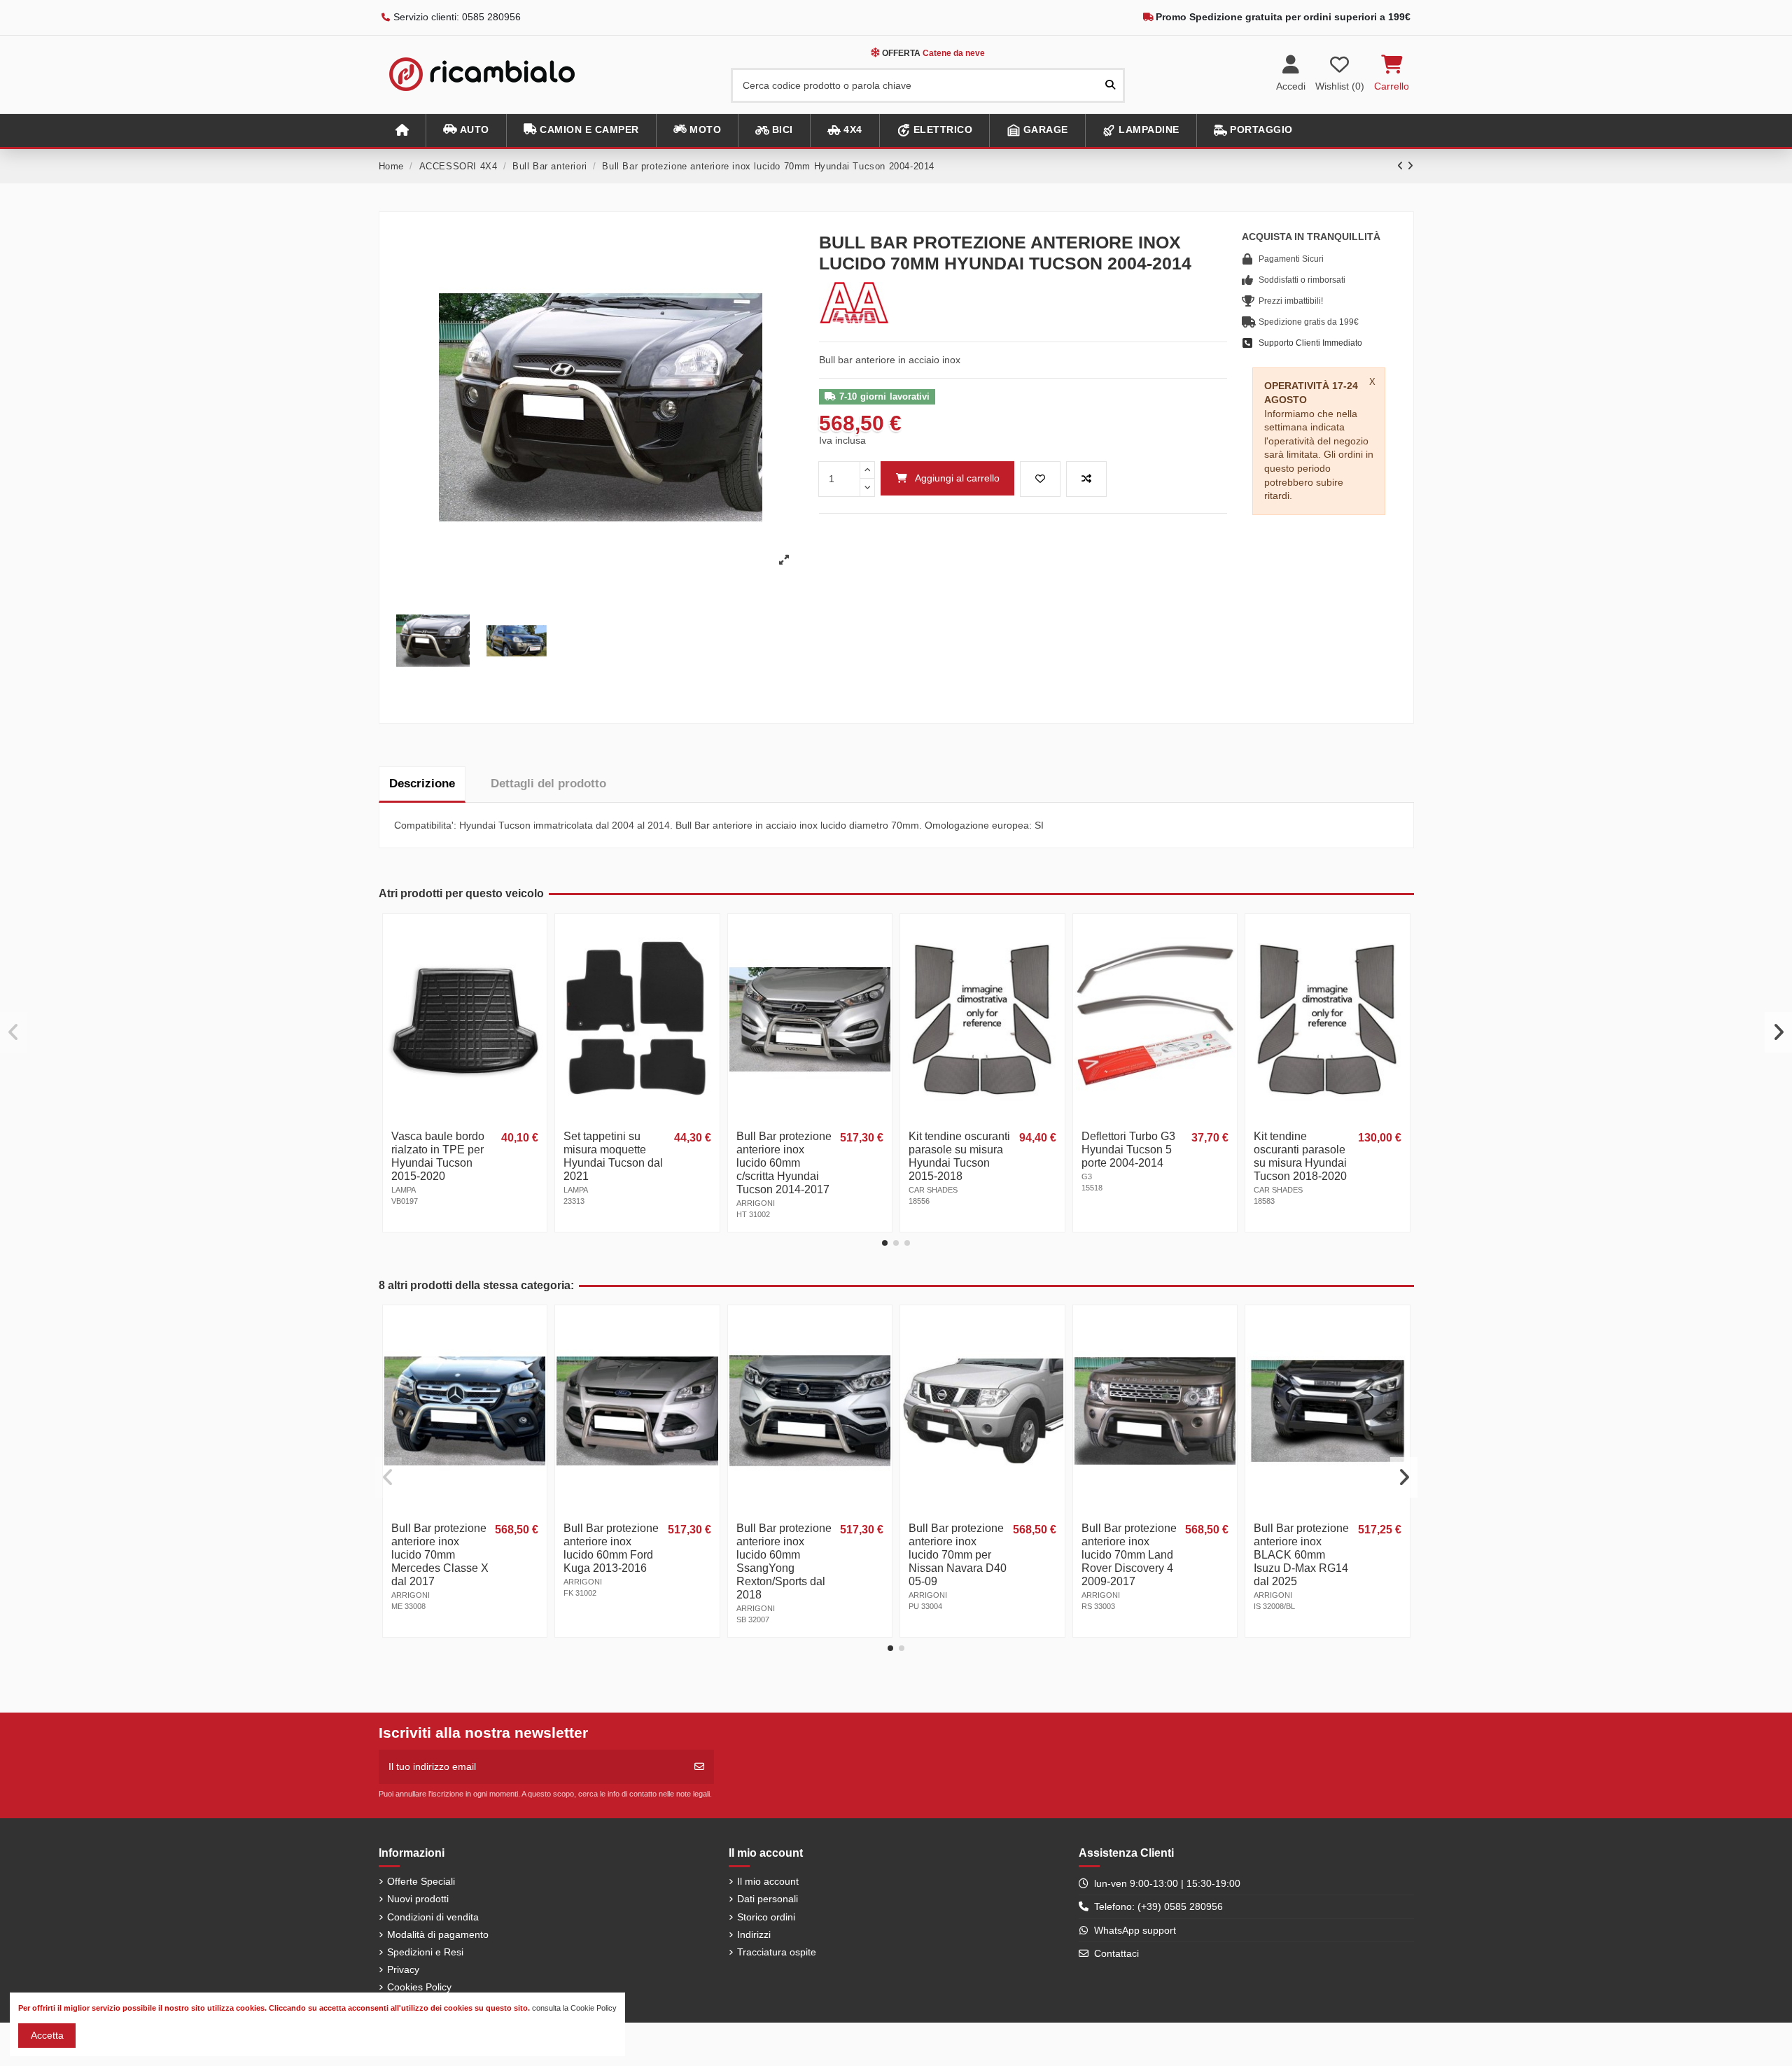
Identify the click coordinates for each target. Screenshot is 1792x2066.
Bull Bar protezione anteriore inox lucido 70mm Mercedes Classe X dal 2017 (440, 1555)
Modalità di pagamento (438, 1934)
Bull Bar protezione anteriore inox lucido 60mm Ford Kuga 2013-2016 (611, 1548)
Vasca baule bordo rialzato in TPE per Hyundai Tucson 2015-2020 (438, 1156)
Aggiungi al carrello (957, 478)
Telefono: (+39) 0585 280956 (1158, 1906)
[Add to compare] (1086, 479)
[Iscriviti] (699, 1767)
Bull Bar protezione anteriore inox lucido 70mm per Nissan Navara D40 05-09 (958, 1555)
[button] (466, 131)
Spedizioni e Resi (425, 1952)
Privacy (403, 1969)
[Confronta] (535, 960)
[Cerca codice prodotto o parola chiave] (1110, 85)
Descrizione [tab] (422, 783)
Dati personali (768, 1899)
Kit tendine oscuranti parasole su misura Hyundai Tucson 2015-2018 (959, 1156)
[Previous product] (1402, 166)
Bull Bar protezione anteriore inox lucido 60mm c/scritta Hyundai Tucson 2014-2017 (784, 1163)
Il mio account (768, 1881)
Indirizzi (754, 1934)
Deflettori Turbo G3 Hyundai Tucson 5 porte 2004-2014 (1128, 1150)
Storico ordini (766, 1917)
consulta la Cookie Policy (574, 2008)
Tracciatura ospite (777, 1952)
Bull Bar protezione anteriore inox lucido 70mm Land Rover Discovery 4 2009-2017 (1129, 1555)
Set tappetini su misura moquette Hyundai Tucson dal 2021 (613, 1156)
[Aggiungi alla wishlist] (1040, 479)
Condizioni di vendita (433, 1917)
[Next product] (1410, 166)
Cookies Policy (419, 1987)
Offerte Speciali (421, 1881)
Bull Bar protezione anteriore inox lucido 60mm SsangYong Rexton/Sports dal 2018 (784, 1561)
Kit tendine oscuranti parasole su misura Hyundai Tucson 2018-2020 (1300, 1156)
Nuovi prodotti (418, 1899)
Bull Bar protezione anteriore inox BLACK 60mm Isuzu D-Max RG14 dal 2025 (1301, 1555)
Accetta (47, 2035)
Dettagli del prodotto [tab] (548, 783)
